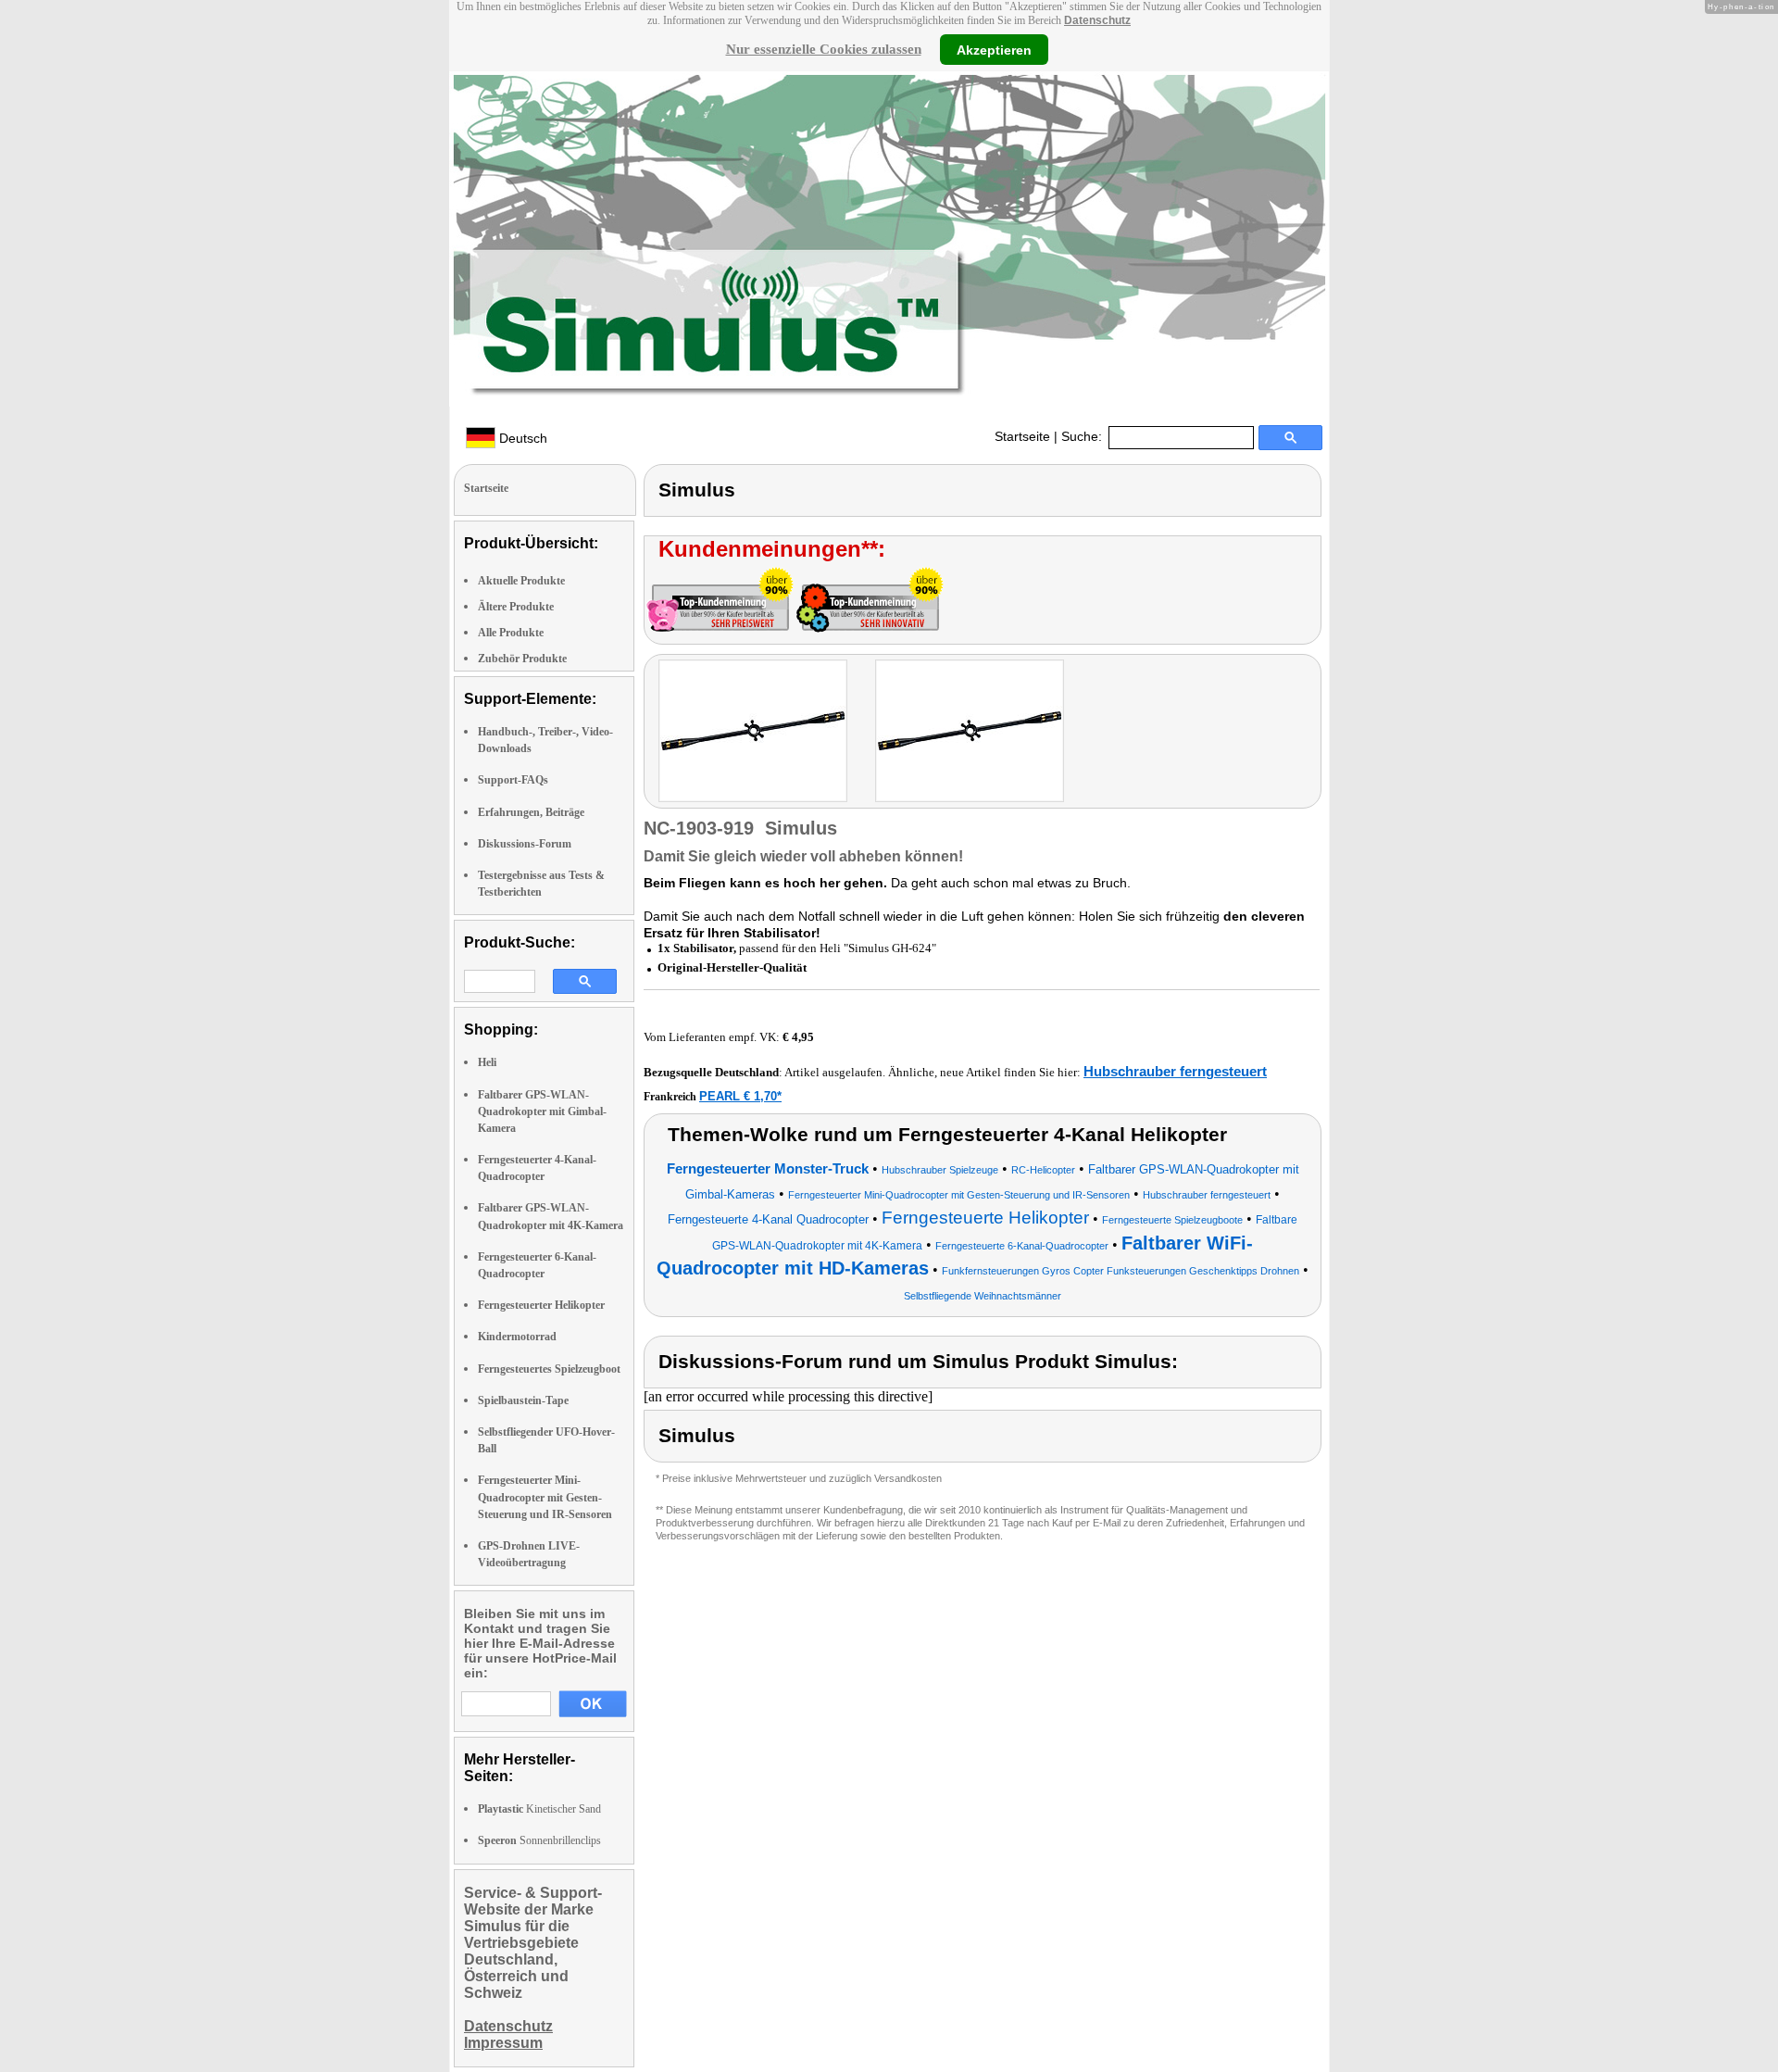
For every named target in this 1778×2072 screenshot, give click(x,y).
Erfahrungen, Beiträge (531, 812)
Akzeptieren (994, 49)
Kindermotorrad (517, 1337)
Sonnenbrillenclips (539, 1840)
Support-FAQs (513, 780)
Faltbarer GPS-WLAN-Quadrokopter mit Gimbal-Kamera (542, 1111)
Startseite (1022, 436)
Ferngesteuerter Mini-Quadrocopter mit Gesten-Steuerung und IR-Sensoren (545, 1497)
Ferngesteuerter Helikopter (541, 1305)
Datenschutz (1097, 20)
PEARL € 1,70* (740, 1096)
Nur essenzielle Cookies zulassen (824, 49)
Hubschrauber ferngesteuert (1175, 1071)
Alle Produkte (511, 633)
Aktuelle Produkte (521, 581)
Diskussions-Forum (525, 844)
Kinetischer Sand (539, 1809)
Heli (487, 1062)
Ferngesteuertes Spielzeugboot (549, 1369)
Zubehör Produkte (522, 659)
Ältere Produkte (516, 607)
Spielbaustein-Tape (523, 1400)
